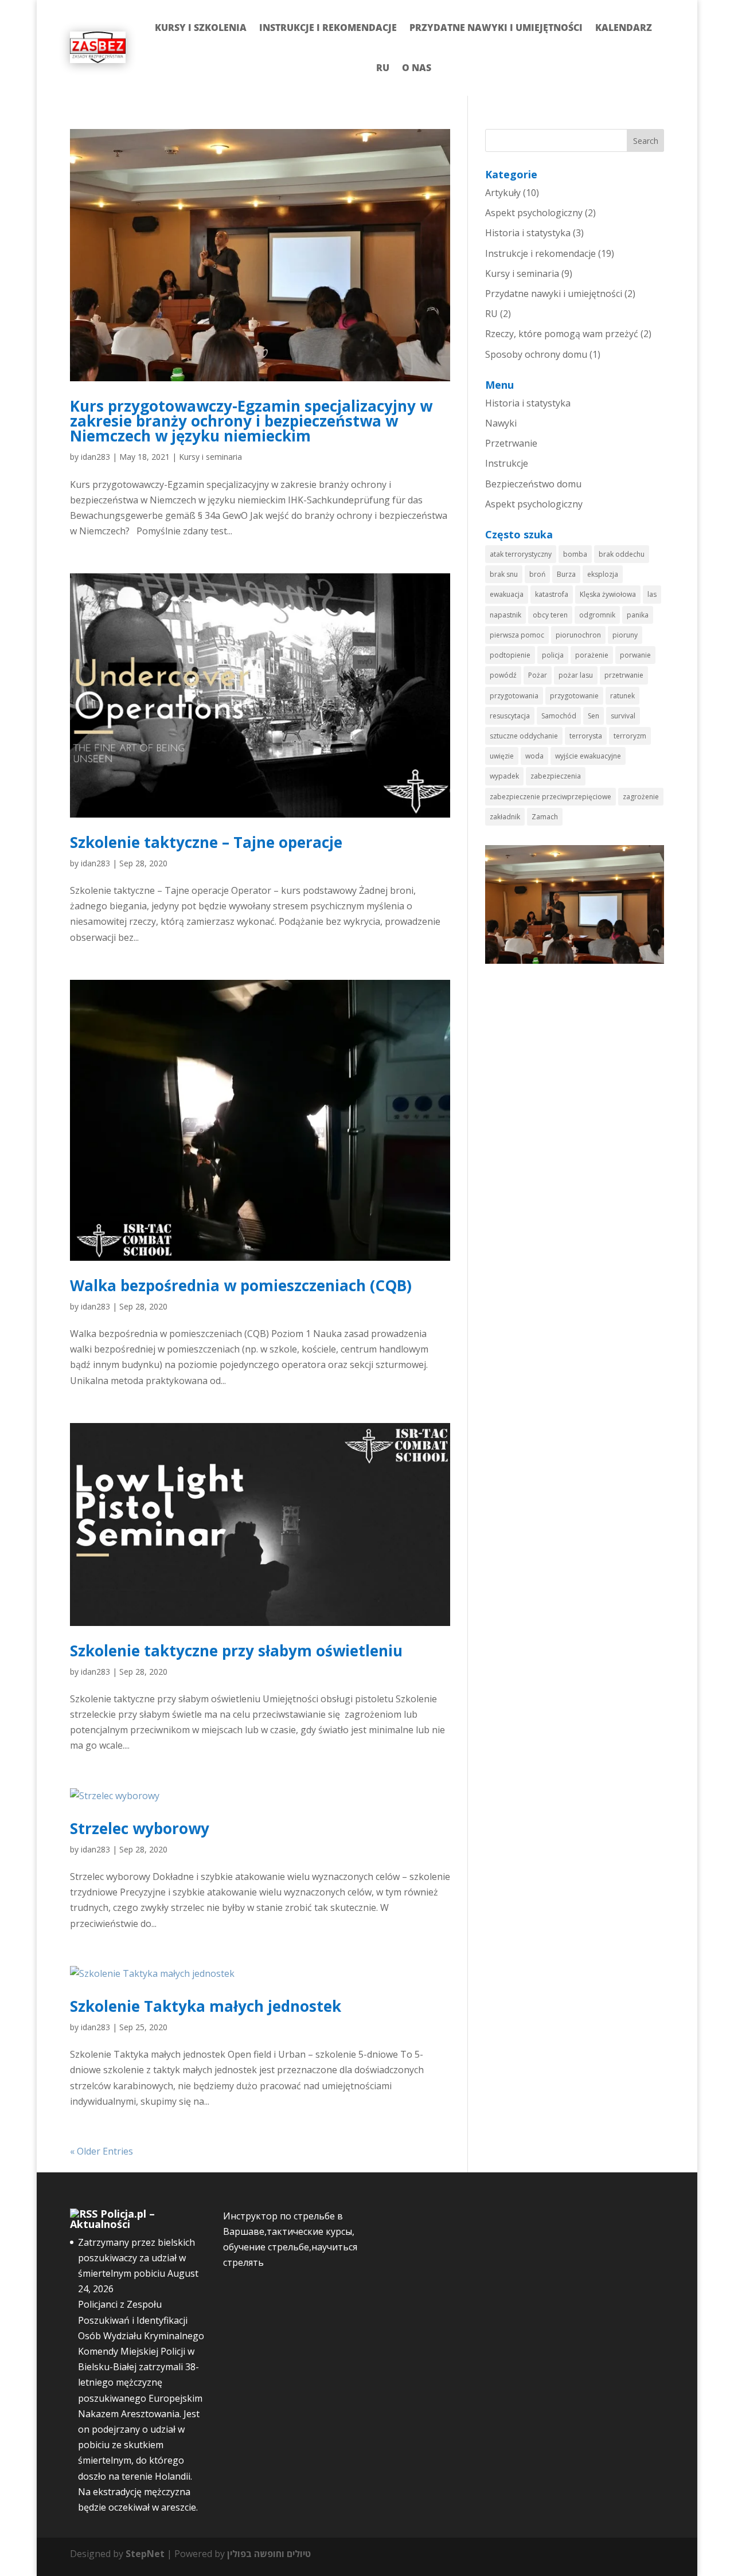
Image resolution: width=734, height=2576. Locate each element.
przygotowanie (574, 696)
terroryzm (630, 736)
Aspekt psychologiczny (534, 213)
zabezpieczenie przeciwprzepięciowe (550, 797)
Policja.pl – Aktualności (112, 2219)
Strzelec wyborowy (140, 1828)
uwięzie (502, 756)
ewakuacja (507, 594)
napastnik (505, 615)
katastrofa (552, 594)
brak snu (504, 574)
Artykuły (503, 193)
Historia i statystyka (528, 233)
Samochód (559, 716)
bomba (575, 554)
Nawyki (501, 423)
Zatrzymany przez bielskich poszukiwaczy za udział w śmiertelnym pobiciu (136, 2258)
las (652, 594)
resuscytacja (510, 716)
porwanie (635, 655)
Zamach (545, 817)
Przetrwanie (511, 443)
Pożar (538, 675)
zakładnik (505, 817)
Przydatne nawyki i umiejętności (496, 28)
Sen (594, 716)
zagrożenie (641, 797)
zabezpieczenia (556, 776)
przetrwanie (624, 675)
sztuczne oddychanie (524, 736)
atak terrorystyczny (521, 554)
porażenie (592, 655)
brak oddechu (622, 554)
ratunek (622, 696)
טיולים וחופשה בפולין (269, 2554)
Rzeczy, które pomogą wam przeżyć (562, 334)
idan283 (95, 457)
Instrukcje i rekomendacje (328, 28)
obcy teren (550, 615)
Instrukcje (507, 463)
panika (638, 615)
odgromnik (597, 615)
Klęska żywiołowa (608, 594)
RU (383, 68)
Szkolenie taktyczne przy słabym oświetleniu (236, 1651)
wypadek (504, 776)
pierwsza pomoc (517, 635)
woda (534, 756)
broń (537, 574)
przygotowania (514, 696)
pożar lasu (576, 675)
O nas (417, 68)
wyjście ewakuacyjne (588, 756)
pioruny (625, 635)
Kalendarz (624, 28)
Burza (566, 574)
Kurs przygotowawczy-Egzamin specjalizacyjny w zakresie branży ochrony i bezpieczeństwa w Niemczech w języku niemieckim (251, 421)
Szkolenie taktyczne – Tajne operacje (206, 842)
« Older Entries (101, 2151)
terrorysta (586, 736)
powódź (503, 675)
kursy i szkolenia (201, 28)
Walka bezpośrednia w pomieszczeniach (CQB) (241, 1285)
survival (623, 716)
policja (553, 655)
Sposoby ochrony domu (536, 354)
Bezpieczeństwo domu (533, 484)
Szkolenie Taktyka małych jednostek (206, 2006)
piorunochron (578, 635)
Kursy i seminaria (210, 457)
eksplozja (603, 574)
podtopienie (510, 655)
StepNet (145, 2554)
